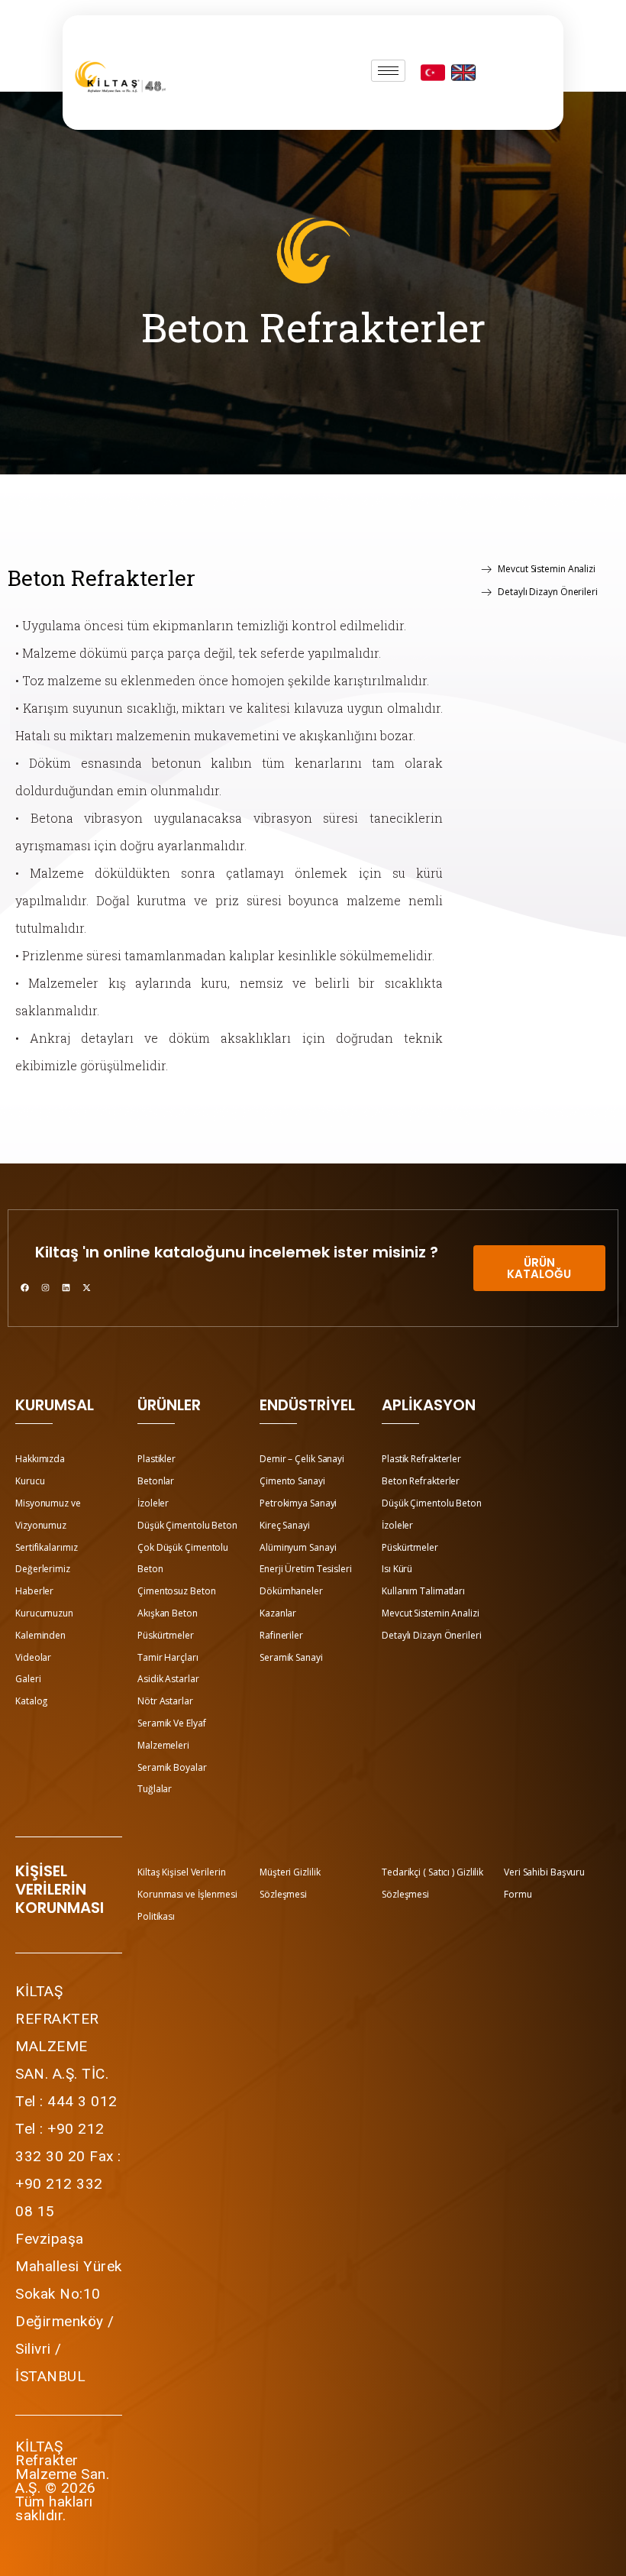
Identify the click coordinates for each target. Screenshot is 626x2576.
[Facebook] (24, 1287)
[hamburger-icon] (388, 71)
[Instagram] (45, 1287)
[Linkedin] (66, 1287)
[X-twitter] (86, 1287)
